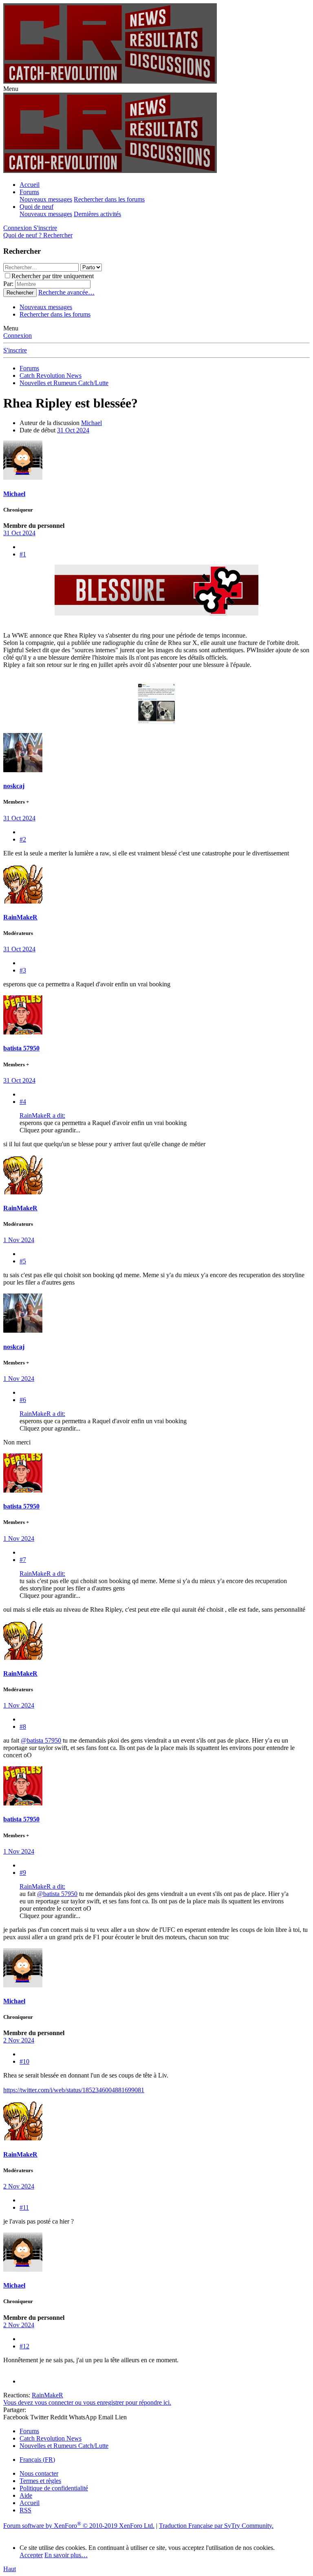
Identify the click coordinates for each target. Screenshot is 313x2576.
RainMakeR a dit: (42, 1115)
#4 (23, 1102)
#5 (23, 1261)
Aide (26, 2495)
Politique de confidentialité (54, 2488)
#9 (23, 1873)
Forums (29, 192)
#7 (23, 1560)
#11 (24, 2207)
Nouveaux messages (46, 199)
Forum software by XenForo (79, 2526)
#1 (23, 554)
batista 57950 (21, 1048)
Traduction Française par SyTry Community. (216, 2526)
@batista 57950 (41, 1740)
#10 (24, 2061)
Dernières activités (97, 214)
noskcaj (14, 786)
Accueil (30, 185)
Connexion (18, 336)
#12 (24, 2346)
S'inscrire (15, 350)
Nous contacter (39, 2473)
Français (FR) (37, 2460)
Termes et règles (40, 2481)
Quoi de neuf (36, 207)
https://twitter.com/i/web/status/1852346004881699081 (74, 2090)
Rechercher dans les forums (109, 199)
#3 (23, 970)
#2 (23, 839)
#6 (23, 1400)
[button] (11, 89)
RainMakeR (20, 917)
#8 (23, 1727)
